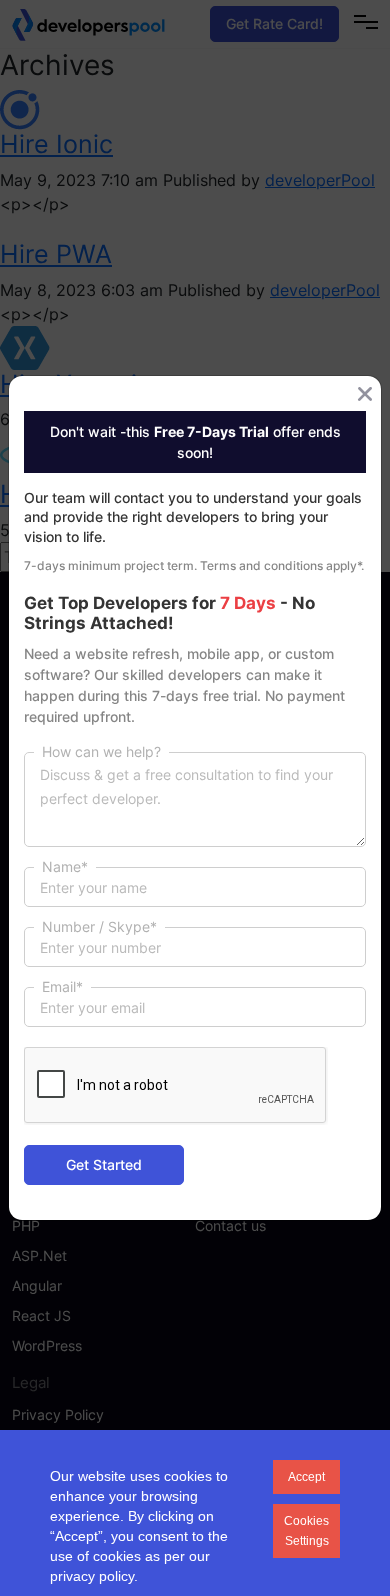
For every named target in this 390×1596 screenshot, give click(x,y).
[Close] (365, 394)
